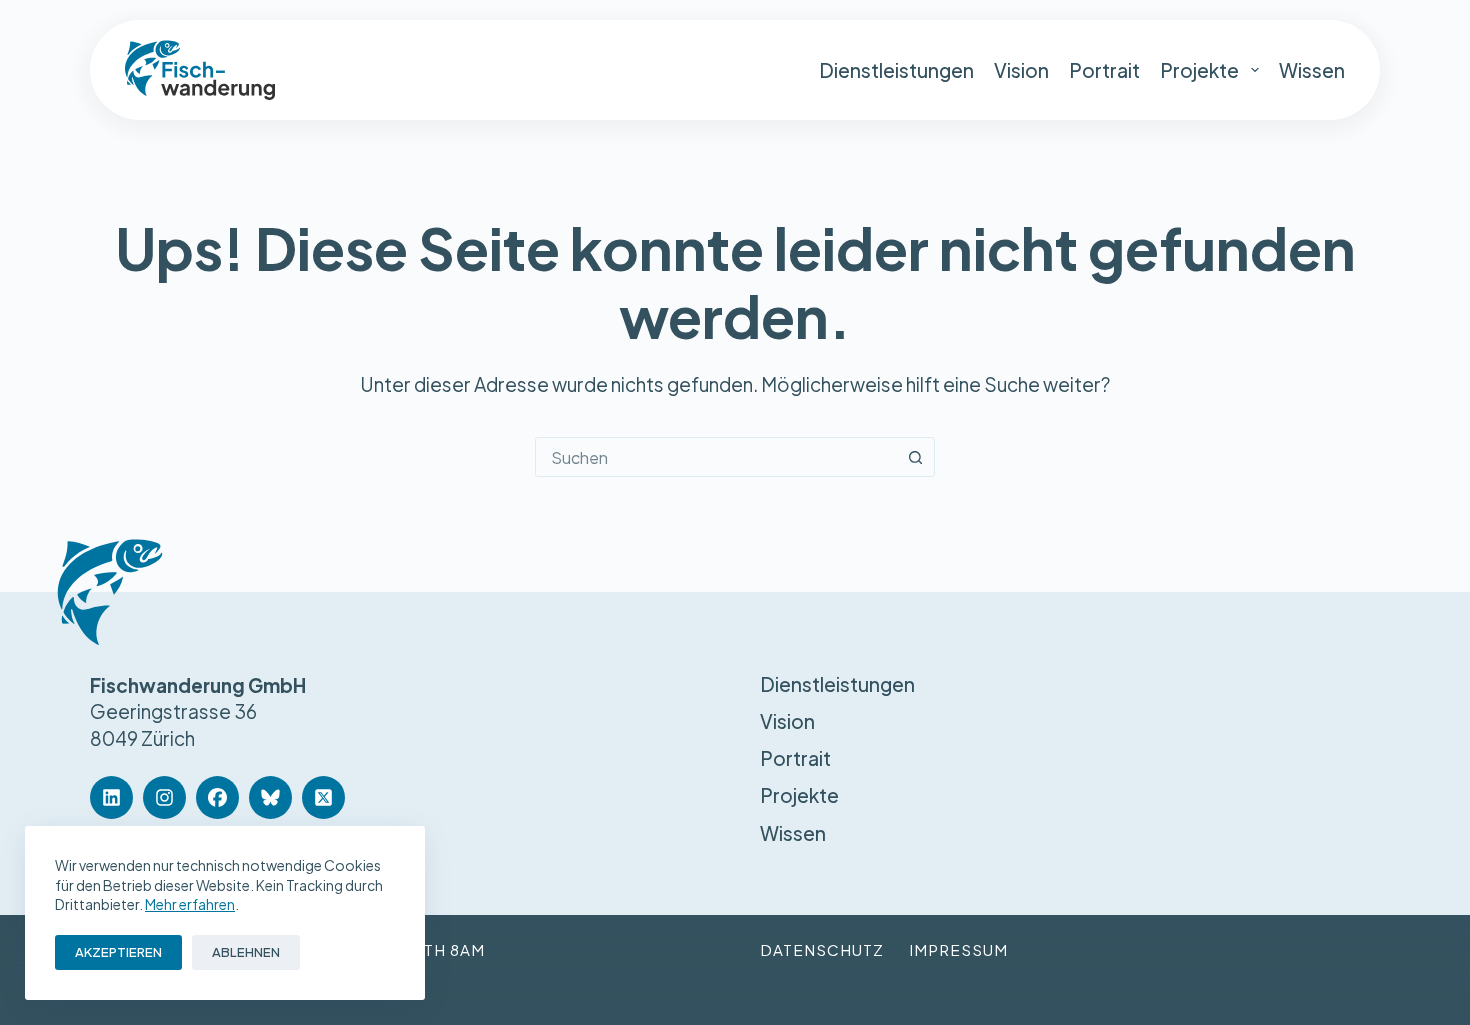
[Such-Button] (915, 457)
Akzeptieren (118, 952)
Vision (1021, 70)
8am (467, 949)
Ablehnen (246, 952)
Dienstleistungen (896, 70)
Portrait (1104, 70)
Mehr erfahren (190, 904)
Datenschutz (822, 949)
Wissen (1312, 70)
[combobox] (716, 457)
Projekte (1199, 70)
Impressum (958, 949)
